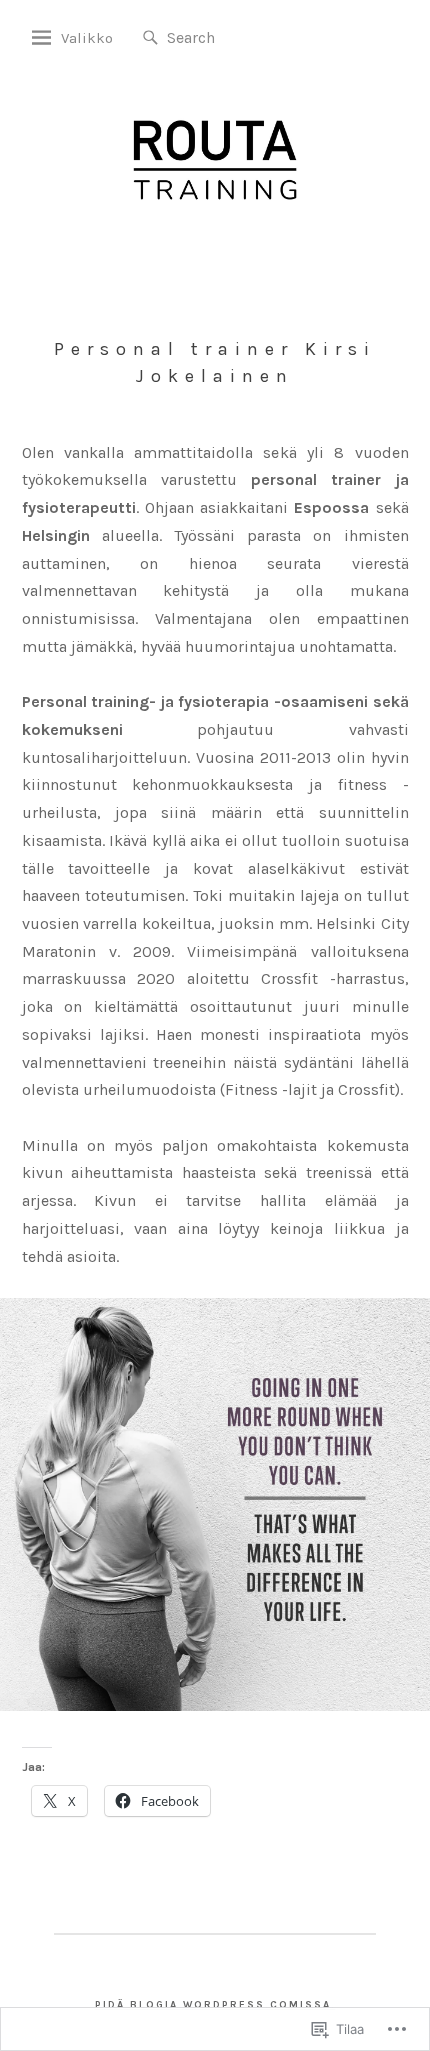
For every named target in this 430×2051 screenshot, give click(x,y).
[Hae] (150, 38)
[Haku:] (227, 36)
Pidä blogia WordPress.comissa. (215, 2005)
